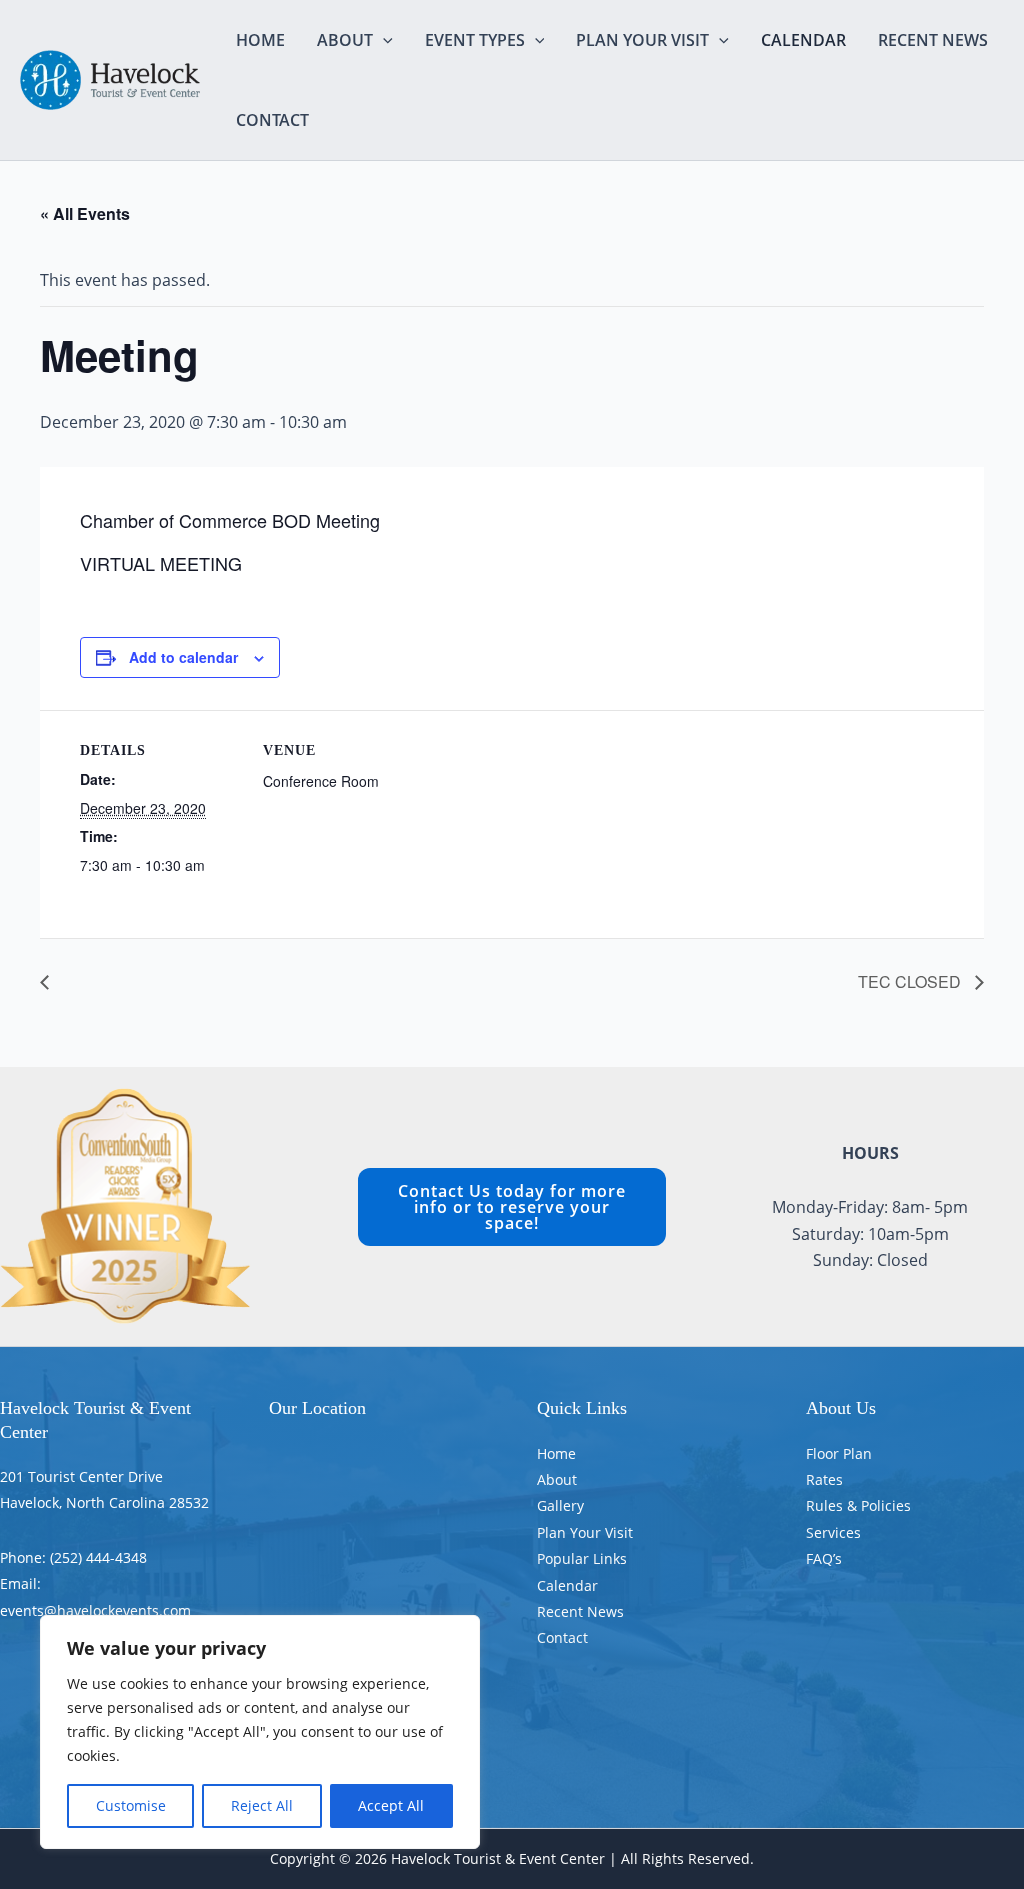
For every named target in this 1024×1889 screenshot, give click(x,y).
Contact (272, 120)
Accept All (391, 1805)
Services (833, 1532)
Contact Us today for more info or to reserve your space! (512, 1207)
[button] (383, 40)
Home (260, 40)
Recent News (933, 40)
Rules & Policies (858, 1505)
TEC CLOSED (911, 981)
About (345, 40)
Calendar (803, 40)
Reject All (262, 1805)
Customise (131, 1805)
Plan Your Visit (642, 40)
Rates (824, 1479)
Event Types (475, 40)
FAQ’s (824, 1558)
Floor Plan (839, 1453)
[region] (260, 1732)
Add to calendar (183, 657)
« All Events (85, 213)
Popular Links (582, 1558)
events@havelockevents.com (95, 1610)
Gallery (560, 1505)
